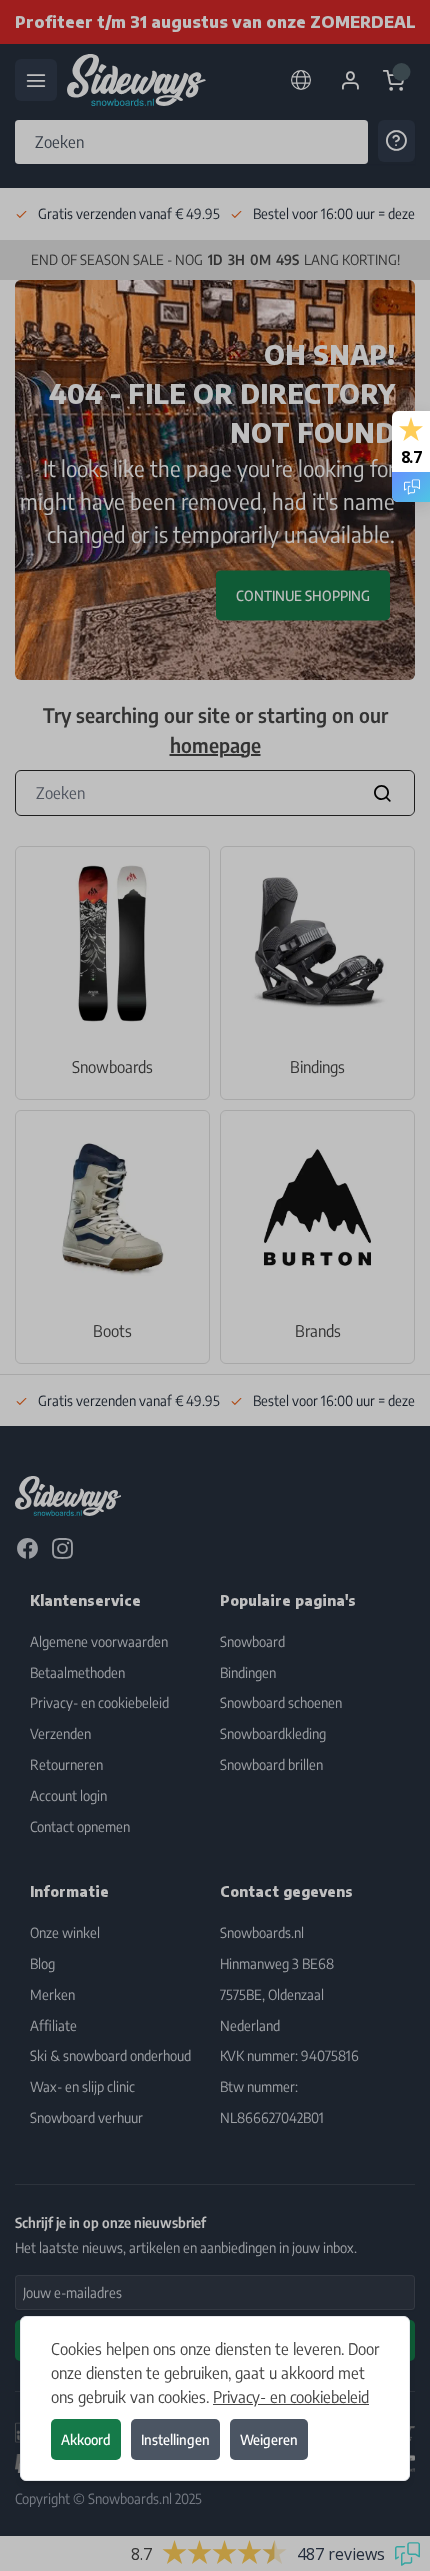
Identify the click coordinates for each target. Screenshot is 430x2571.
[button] (215, 1285)
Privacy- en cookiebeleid (291, 2397)
